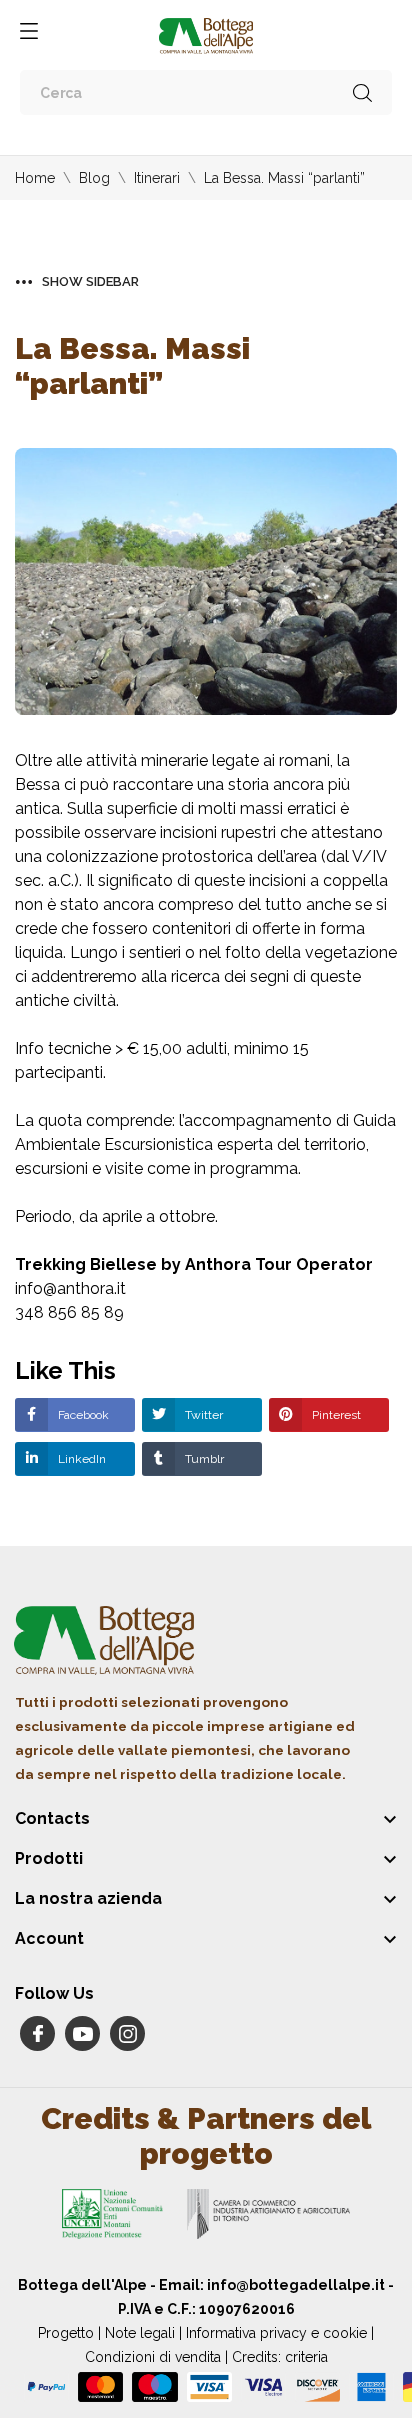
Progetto (66, 2333)
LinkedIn (80, 1459)
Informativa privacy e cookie (276, 2333)
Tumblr (203, 1459)
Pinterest (335, 1415)
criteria (306, 2357)
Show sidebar (90, 281)
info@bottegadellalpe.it (296, 2285)
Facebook (82, 1415)
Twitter (202, 1415)
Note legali (140, 2333)
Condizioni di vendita (153, 2357)
